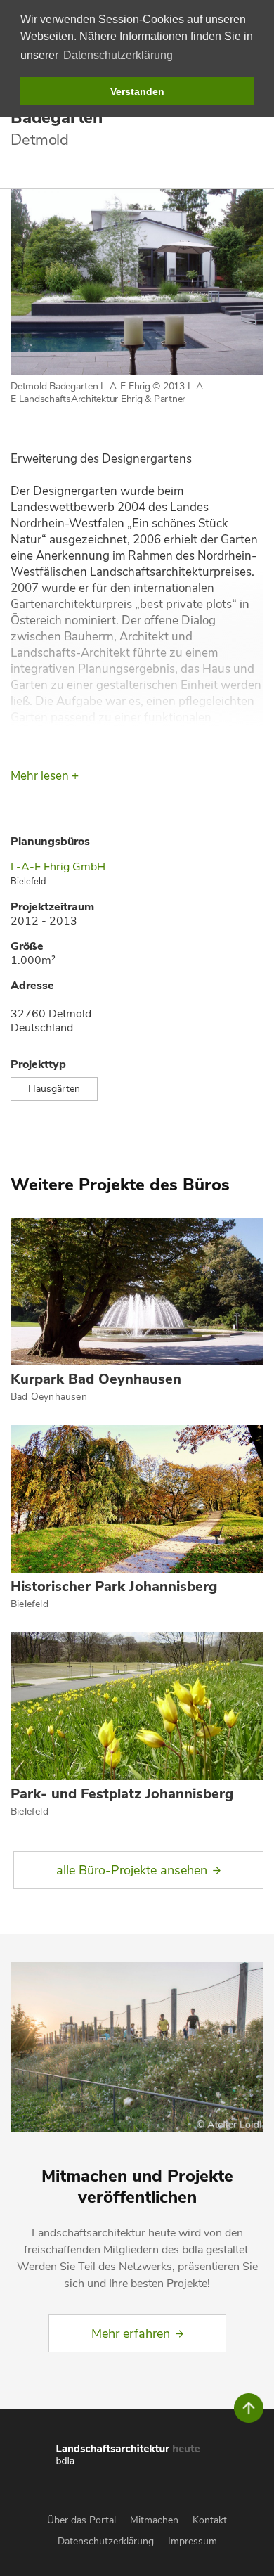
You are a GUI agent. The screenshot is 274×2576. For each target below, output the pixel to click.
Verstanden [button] (137, 91)
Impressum (193, 2541)
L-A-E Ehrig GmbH (58, 867)
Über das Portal (81, 2520)
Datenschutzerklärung (106, 2541)
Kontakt (210, 2520)
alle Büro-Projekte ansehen (132, 1870)
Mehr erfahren (131, 2333)
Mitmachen (154, 2520)
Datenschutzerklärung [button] (118, 55)
